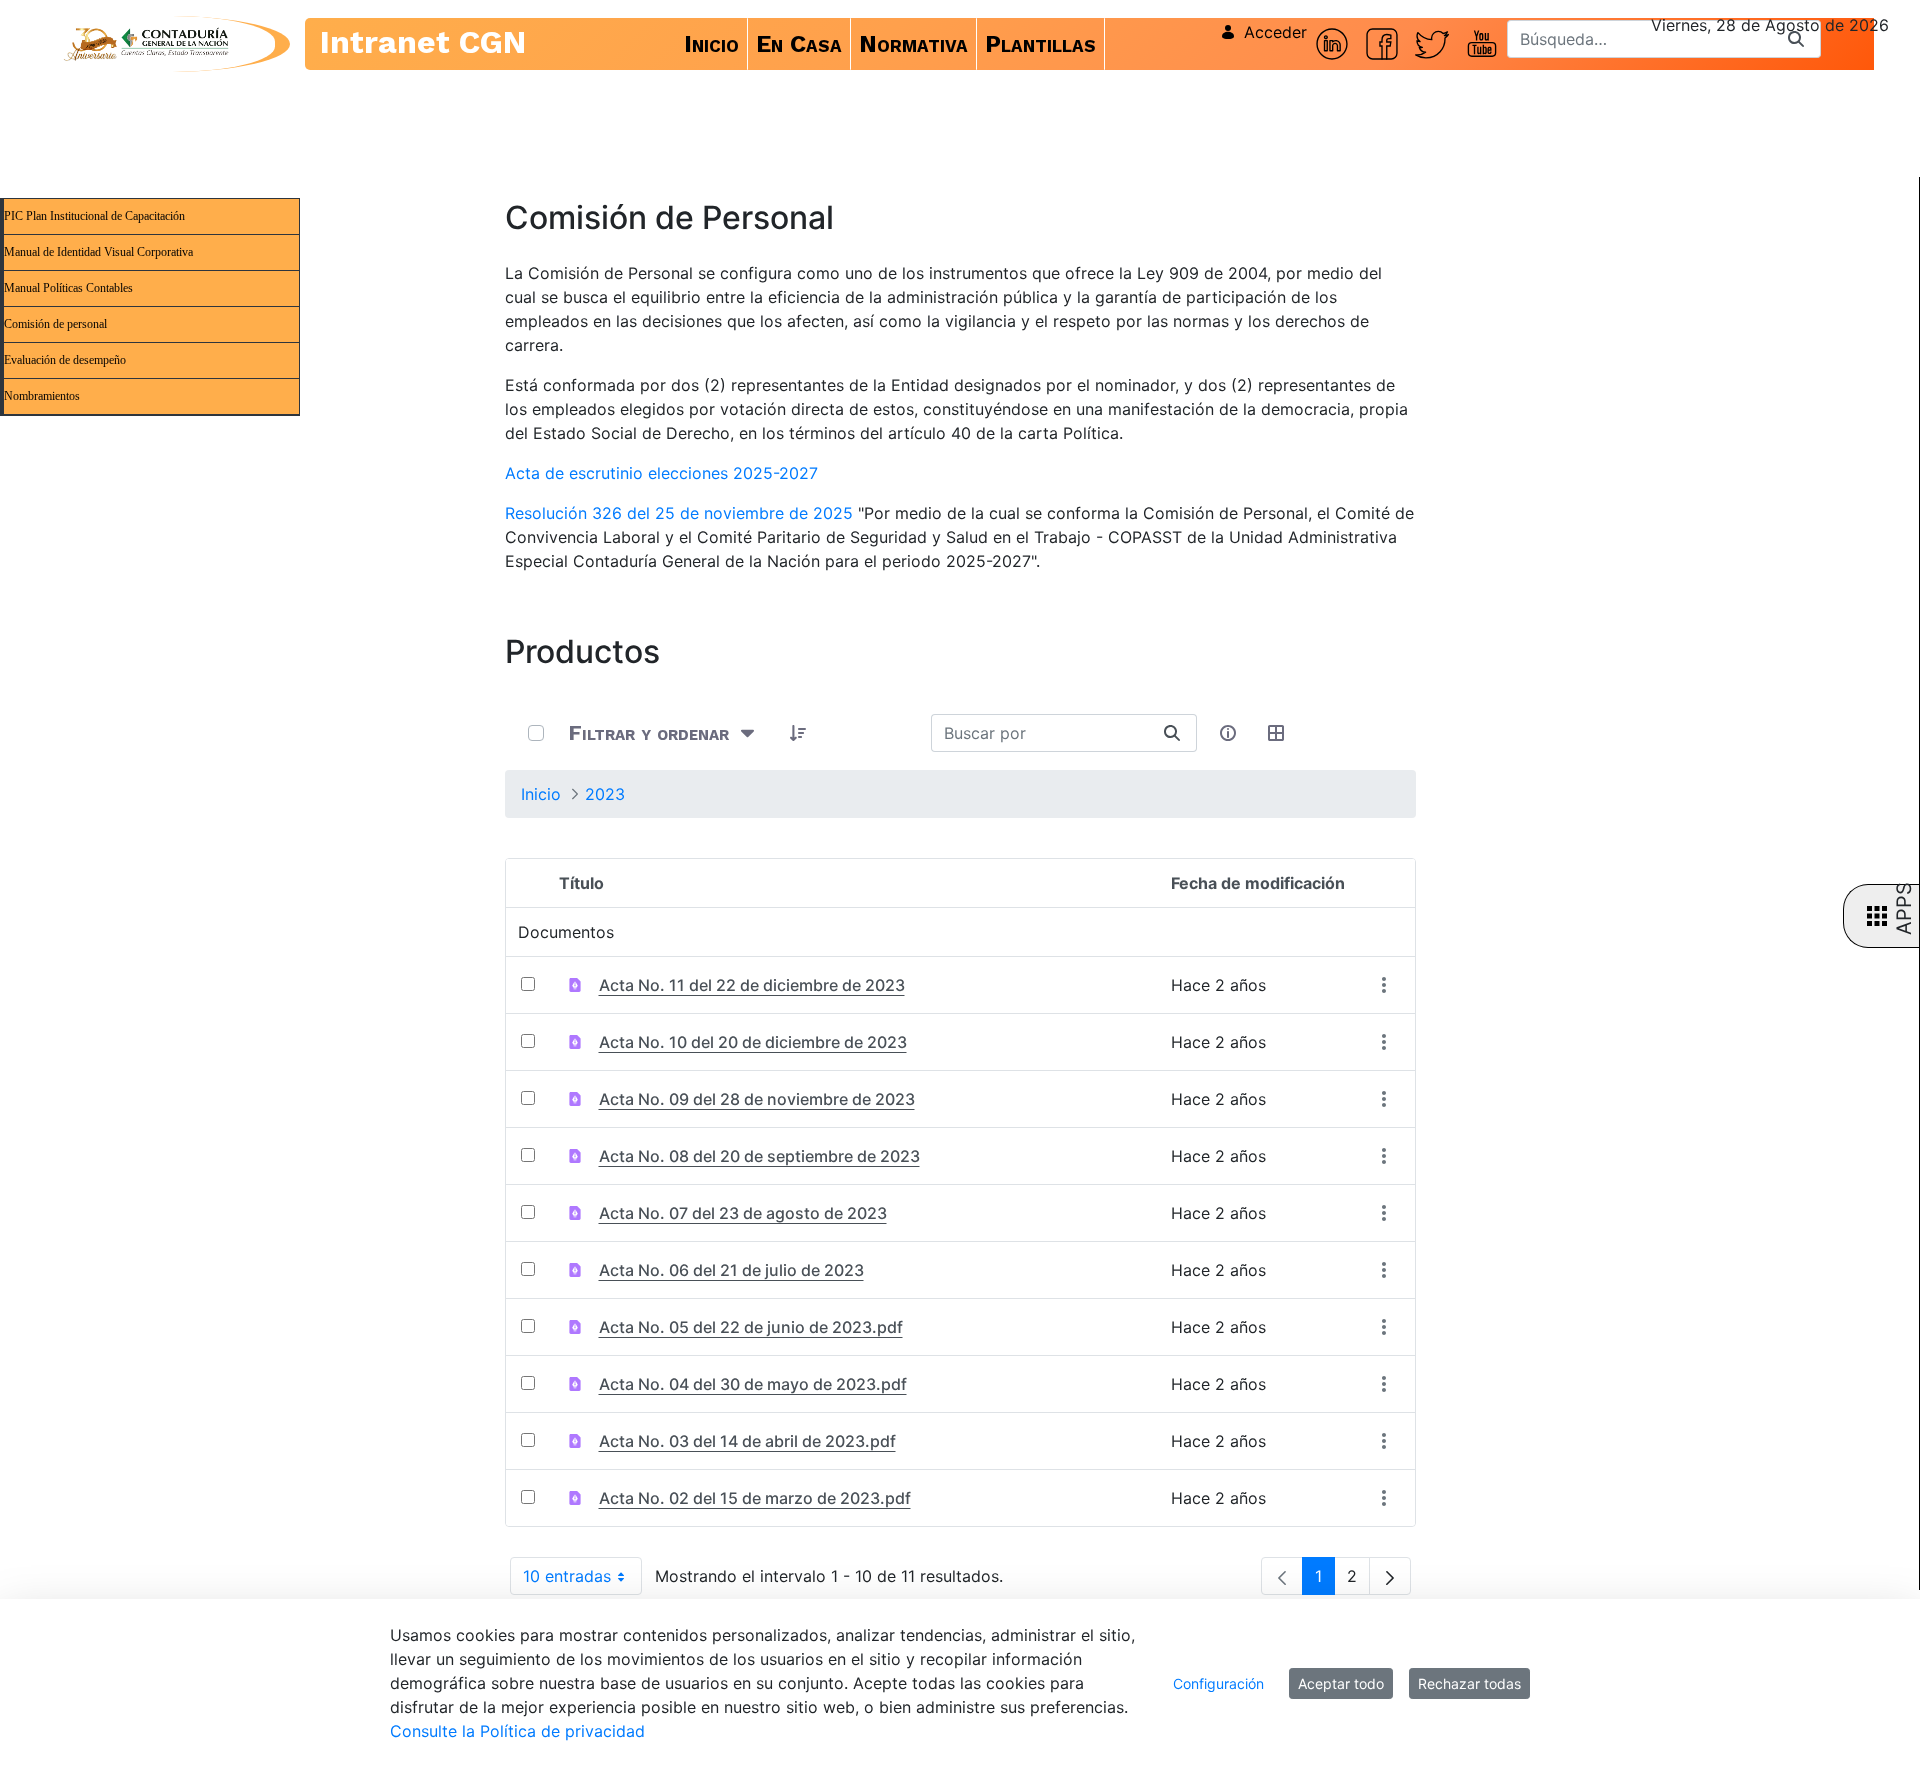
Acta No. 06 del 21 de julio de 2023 (731, 1270)
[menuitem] (712, 44)
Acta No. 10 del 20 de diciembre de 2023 (753, 1042)
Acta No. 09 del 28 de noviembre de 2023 (757, 1099)
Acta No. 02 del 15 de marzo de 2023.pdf (755, 1498)
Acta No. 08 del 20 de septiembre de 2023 (759, 1156)
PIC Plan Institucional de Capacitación (94, 216)
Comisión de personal (55, 324)
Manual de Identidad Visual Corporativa (98, 252)
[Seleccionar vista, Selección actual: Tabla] (1277, 733)
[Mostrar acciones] (1384, 985)
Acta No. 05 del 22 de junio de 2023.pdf (751, 1327)
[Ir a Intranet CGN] (146, 44)
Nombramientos (42, 396)
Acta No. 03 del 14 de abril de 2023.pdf (747, 1441)
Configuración (1218, 1683)
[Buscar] (1796, 39)
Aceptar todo (1341, 1683)
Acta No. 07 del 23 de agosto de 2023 (743, 1213)
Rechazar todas (1469, 1683)
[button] (799, 733)
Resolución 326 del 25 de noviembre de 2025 (679, 513)
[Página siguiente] (1390, 1576)
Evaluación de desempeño (65, 360)
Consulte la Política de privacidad (517, 1731)
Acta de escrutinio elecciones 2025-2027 (661, 473)
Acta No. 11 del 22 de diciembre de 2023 (752, 985)
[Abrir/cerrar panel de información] (1229, 733)
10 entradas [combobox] (582, 1580)
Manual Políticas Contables (68, 288)
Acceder (1275, 32)
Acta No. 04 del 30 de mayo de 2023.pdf (753, 1384)
